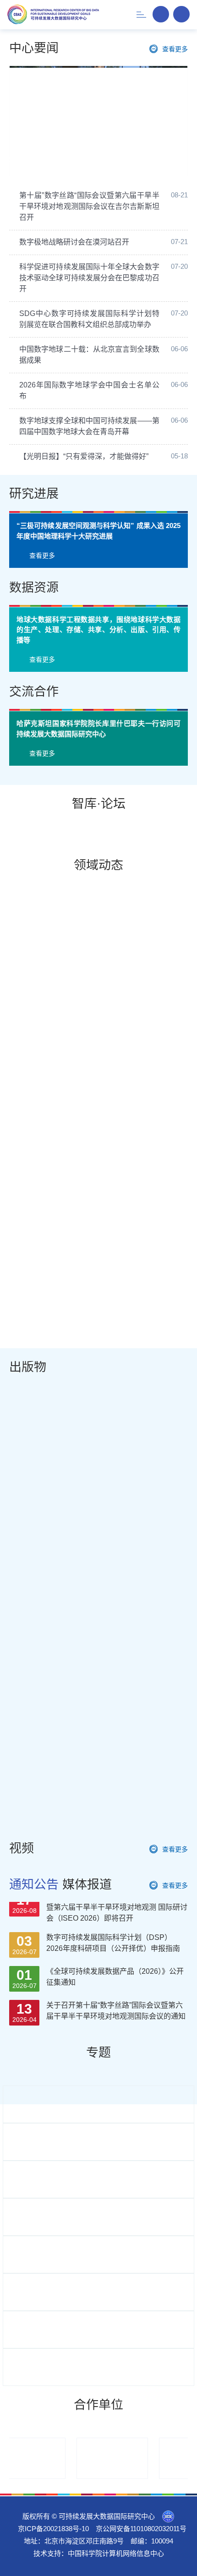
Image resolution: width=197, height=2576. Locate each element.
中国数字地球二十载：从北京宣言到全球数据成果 (89, 355)
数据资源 (34, 684)
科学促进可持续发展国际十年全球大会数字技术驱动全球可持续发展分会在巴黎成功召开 (89, 278)
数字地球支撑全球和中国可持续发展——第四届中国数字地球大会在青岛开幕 (104, 150)
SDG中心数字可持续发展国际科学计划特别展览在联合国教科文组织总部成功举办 (89, 319)
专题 (98, 2149)
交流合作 (34, 788)
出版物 (28, 1464)
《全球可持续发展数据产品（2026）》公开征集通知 (115, 2065)
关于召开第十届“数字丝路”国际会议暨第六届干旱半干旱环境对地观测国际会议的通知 (116, 2099)
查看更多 (175, 49)
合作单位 (98, 2501)
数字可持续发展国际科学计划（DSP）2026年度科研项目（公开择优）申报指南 (113, 2031)
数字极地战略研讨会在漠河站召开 (74, 242)
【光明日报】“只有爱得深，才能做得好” (84, 456)
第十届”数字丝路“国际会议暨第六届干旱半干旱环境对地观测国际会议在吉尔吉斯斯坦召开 (89, 206)
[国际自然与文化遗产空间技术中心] (96, 2555)
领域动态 (98, 962)
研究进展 (34, 494)
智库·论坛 (99, 900)
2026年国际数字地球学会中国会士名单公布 (89, 390)
